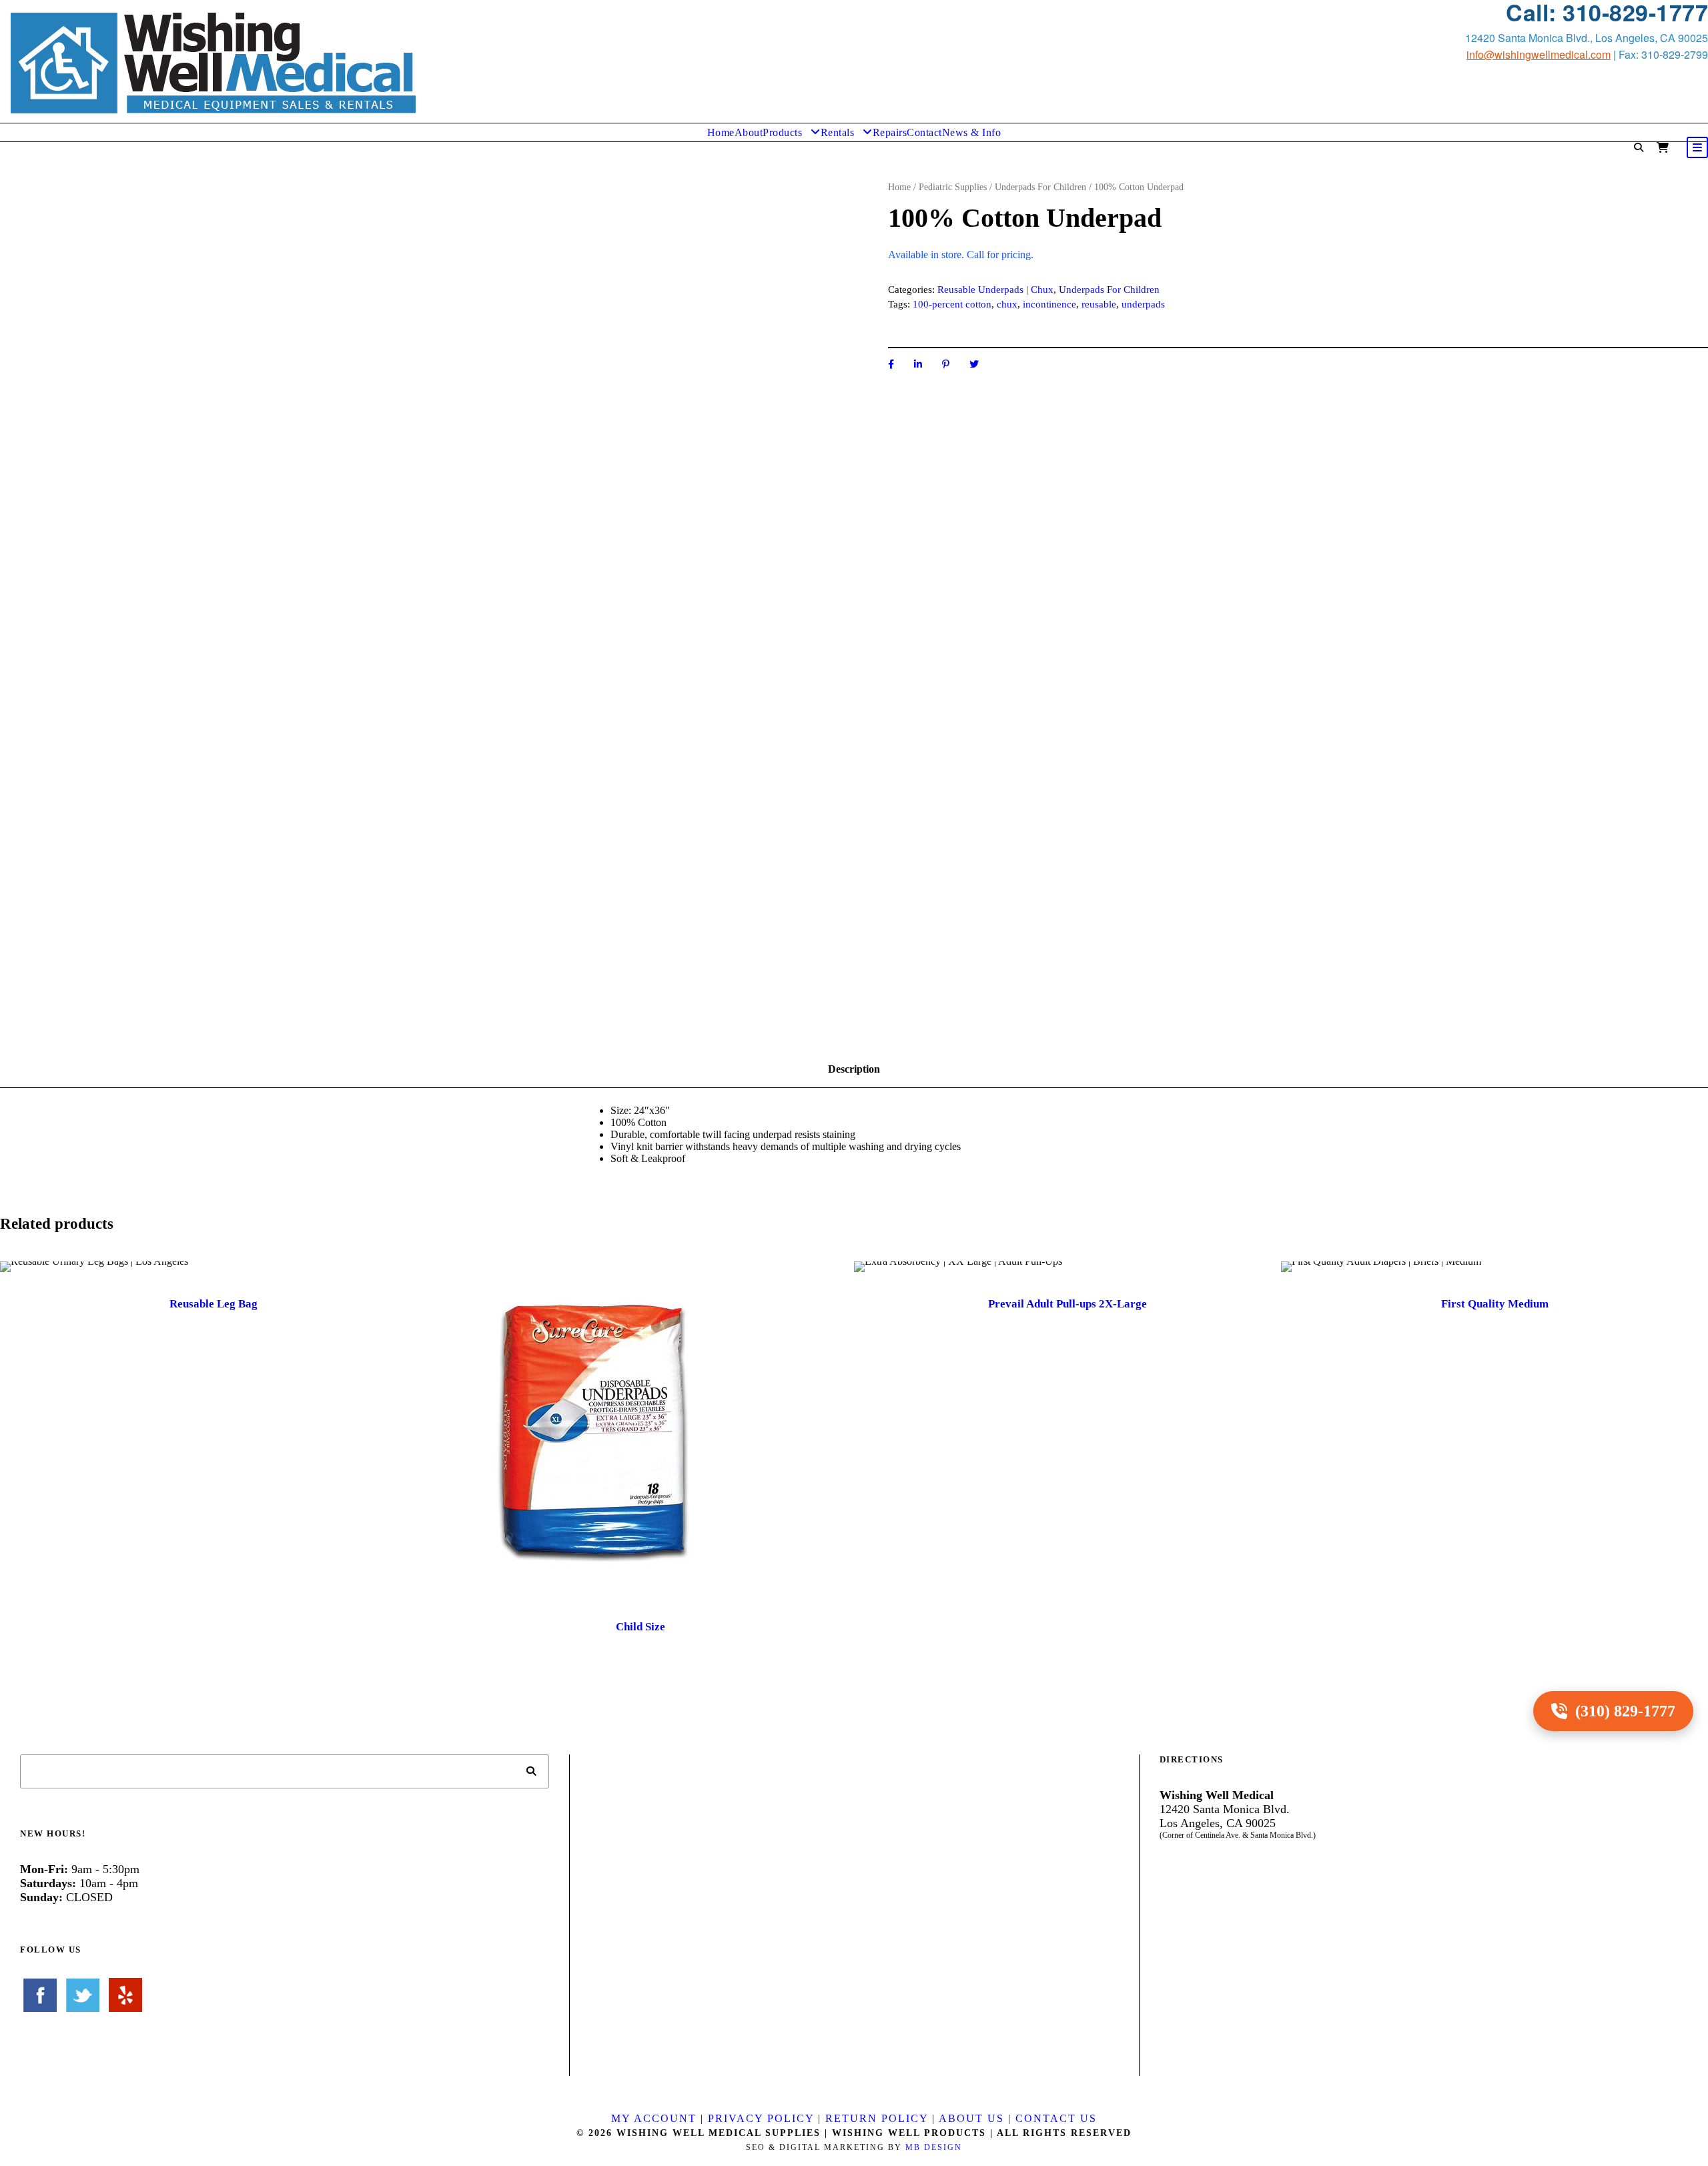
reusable (1099, 304)
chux (1007, 304)
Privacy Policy (761, 2118)
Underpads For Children (1040, 187)
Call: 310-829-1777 (1607, 12)
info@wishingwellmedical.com (1539, 54)
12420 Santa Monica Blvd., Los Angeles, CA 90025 (1587, 38)
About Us (971, 2118)
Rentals (838, 132)
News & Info (972, 132)
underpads (1143, 304)
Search (532, 1771)
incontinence (1049, 304)
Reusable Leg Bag (213, 1304)
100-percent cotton (952, 304)
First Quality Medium (1495, 1304)
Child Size (640, 1627)
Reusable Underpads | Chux (995, 290)
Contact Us (1056, 2118)
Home (721, 132)
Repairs (890, 132)
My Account (654, 2118)
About (749, 132)
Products (782, 132)
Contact (924, 132)
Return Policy (877, 2118)
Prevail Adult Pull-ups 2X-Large (1067, 1304)
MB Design (934, 2147)
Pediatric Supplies (953, 187)
